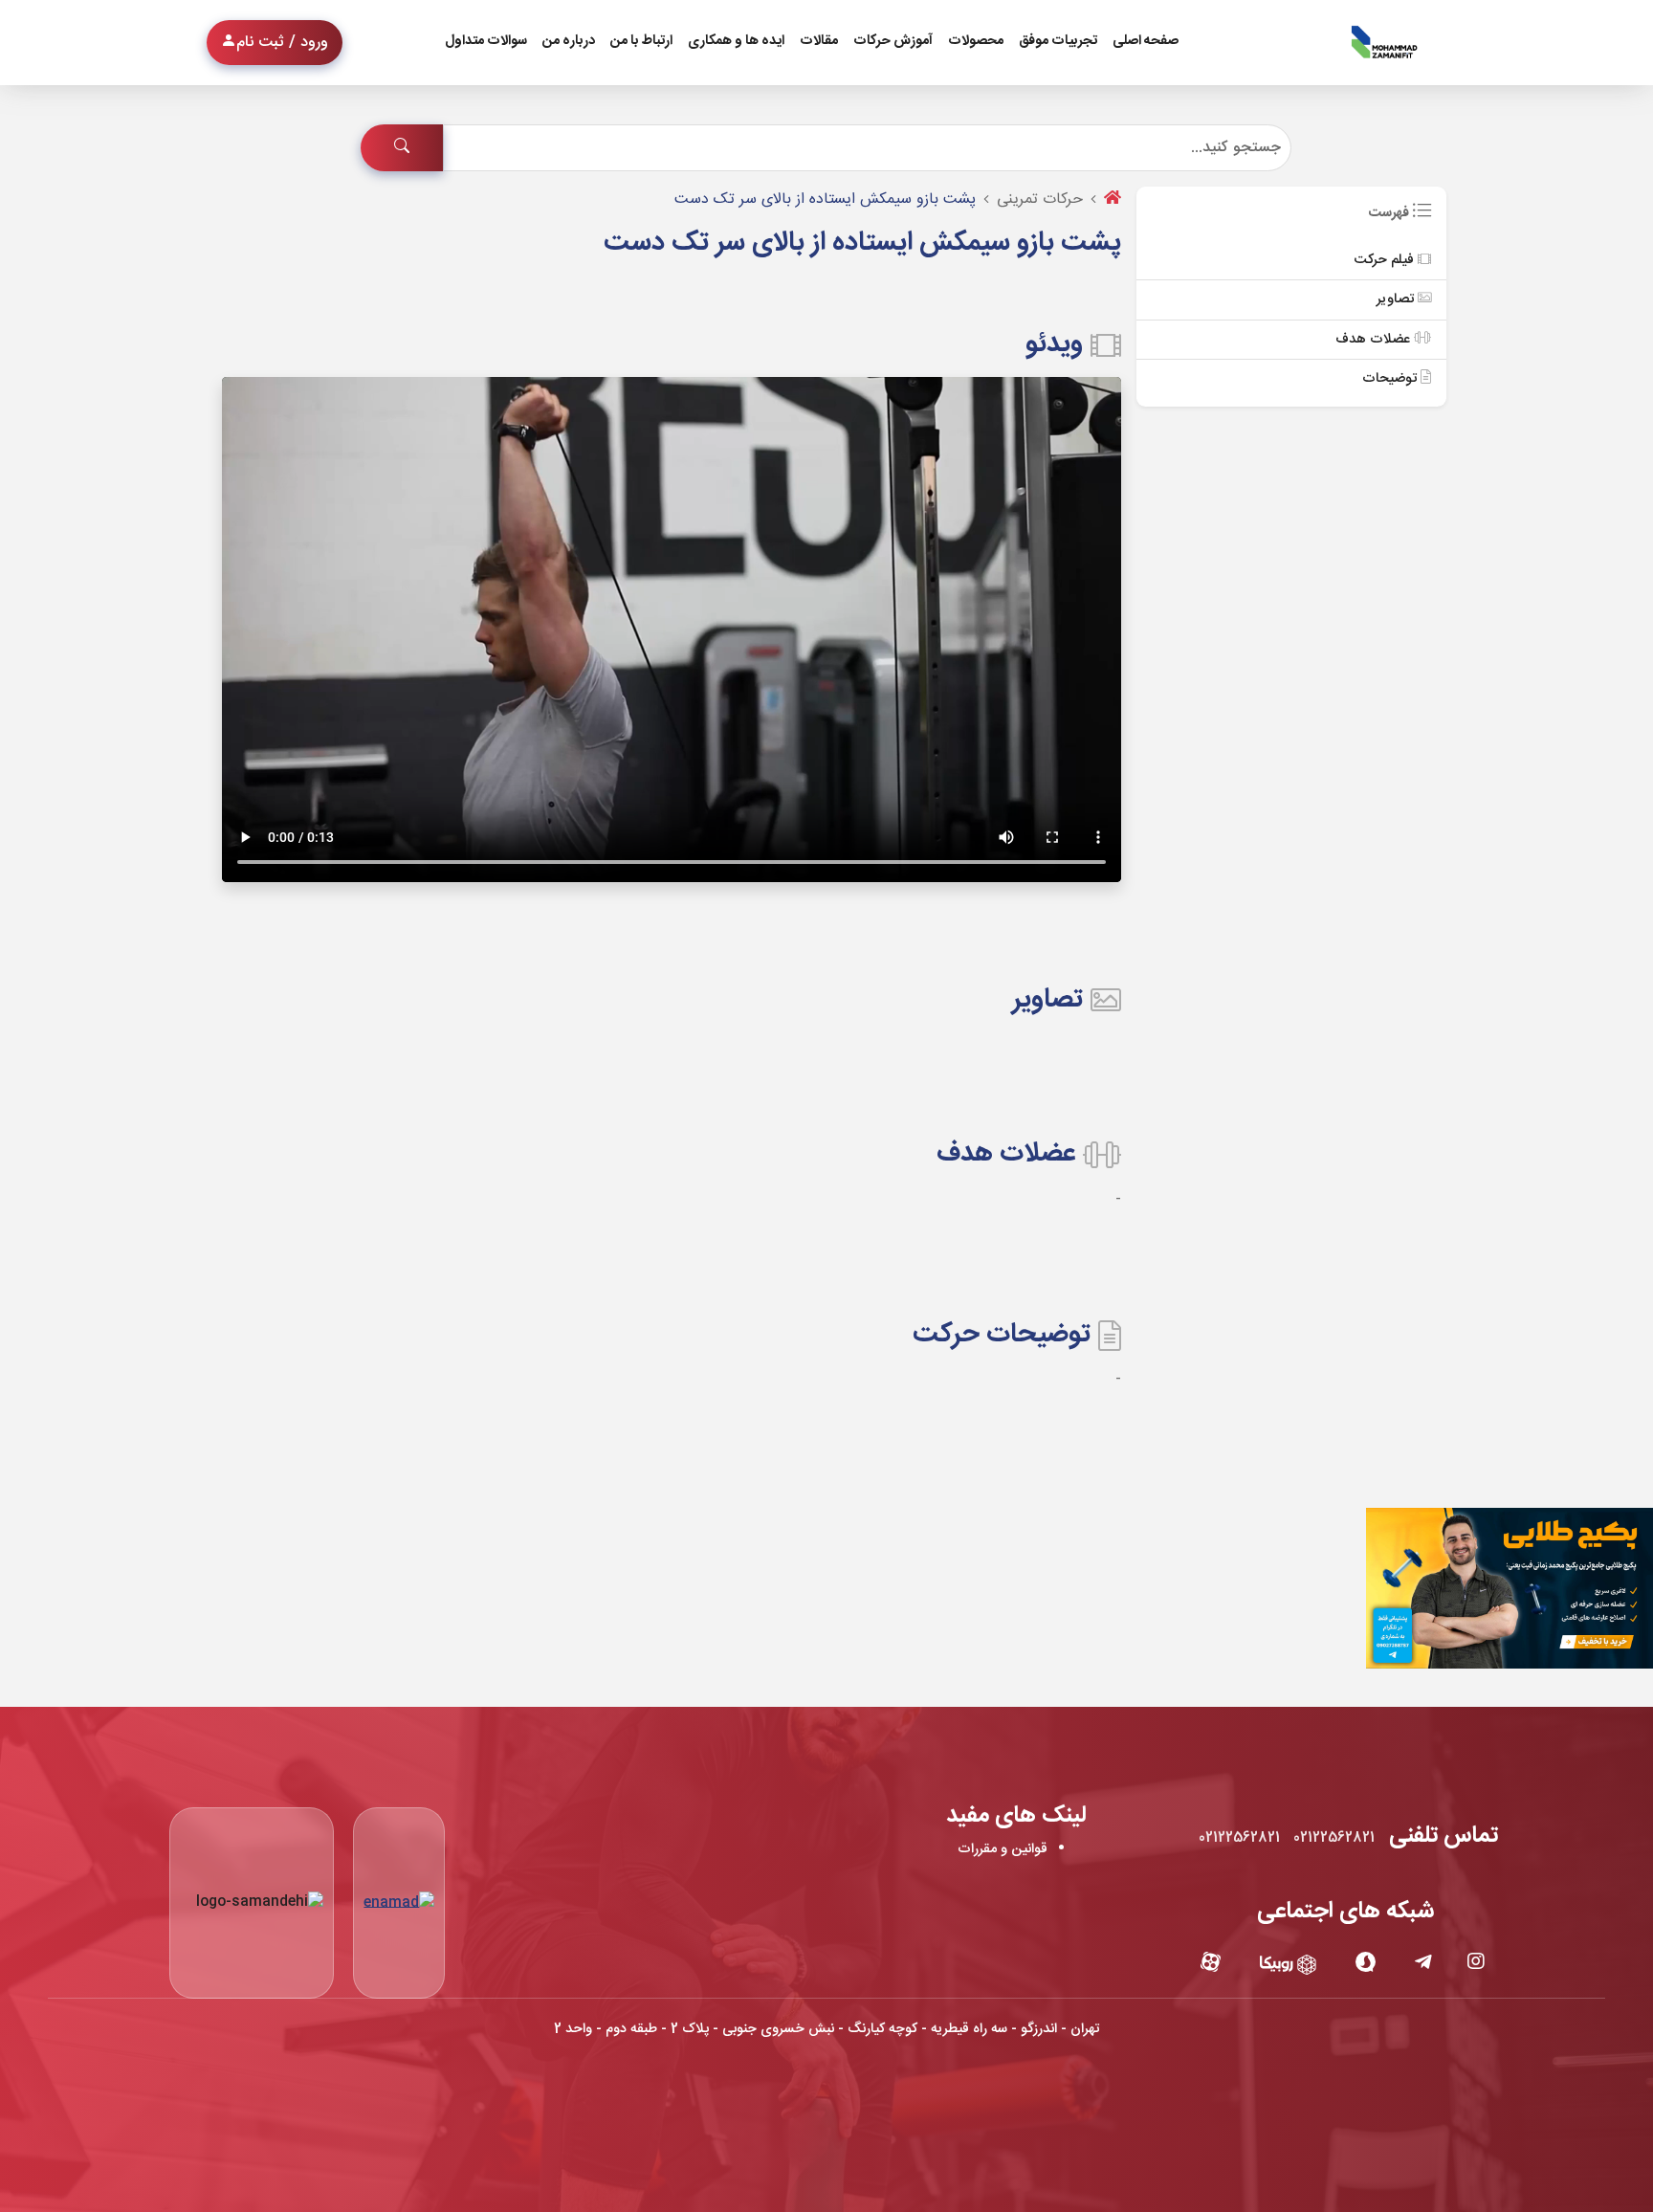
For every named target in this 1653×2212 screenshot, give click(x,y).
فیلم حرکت (1386, 260)
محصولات (976, 41)
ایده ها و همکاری (736, 41)
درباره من (569, 41)
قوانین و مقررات (1003, 1849)
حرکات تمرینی (1040, 199)
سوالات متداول (486, 41)
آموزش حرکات (893, 41)
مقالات (819, 41)
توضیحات (1391, 379)
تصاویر (1397, 299)
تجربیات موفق (1058, 41)
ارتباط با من (641, 41)
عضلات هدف (1375, 340)
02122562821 (1334, 1838)
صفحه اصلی (1146, 41)
